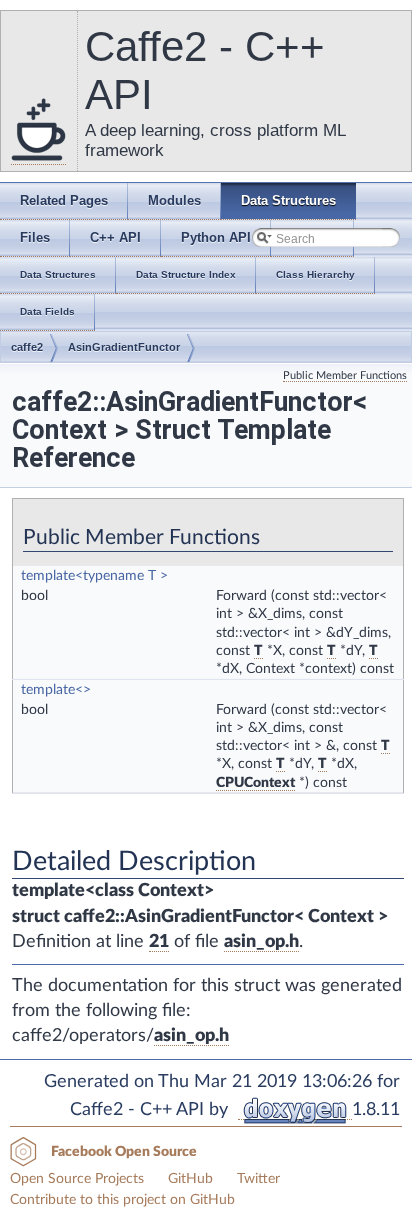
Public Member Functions (345, 375)
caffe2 (27, 347)
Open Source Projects (77, 1179)
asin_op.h (261, 942)
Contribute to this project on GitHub (122, 1200)
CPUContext (255, 783)
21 (159, 942)
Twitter (258, 1179)
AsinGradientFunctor (124, 347)
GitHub (190, 1179)
